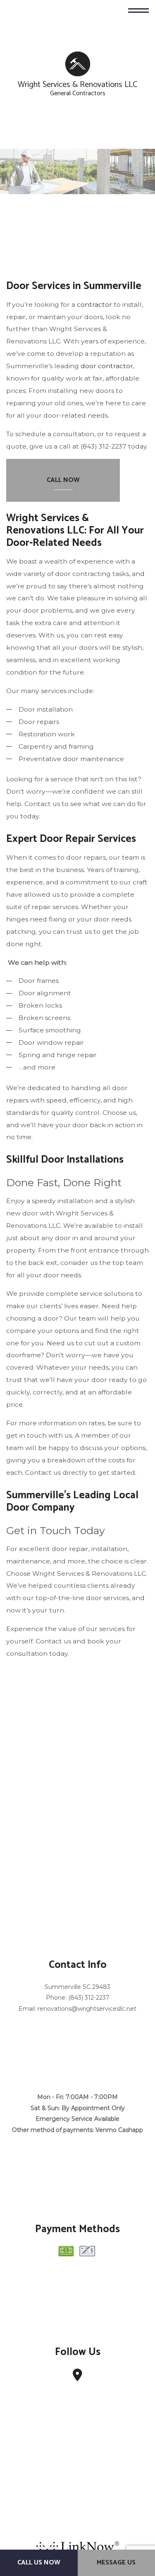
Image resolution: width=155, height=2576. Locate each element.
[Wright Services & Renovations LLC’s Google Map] (77, 2378)
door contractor (107, 367)
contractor (94, 305)
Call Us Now (39, 2563)
